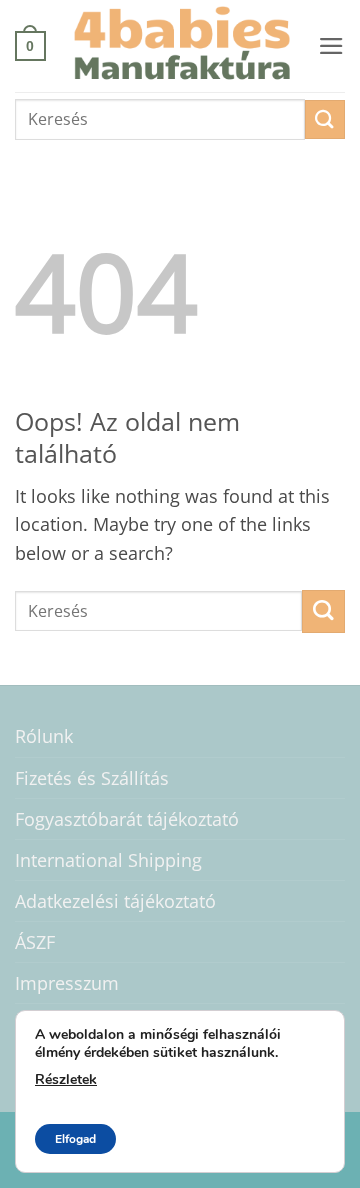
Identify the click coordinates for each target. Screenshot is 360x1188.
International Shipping (108, 860)
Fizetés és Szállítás (92, 778)
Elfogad (75, 1139)
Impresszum (67, 983)
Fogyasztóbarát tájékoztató (127, 819)
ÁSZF (35, 942)
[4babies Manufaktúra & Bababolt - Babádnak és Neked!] (182, 46)
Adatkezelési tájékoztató (115, 901)
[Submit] (325, 119)
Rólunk (44, 736)
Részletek (66, 1079)
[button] (30, 45)
